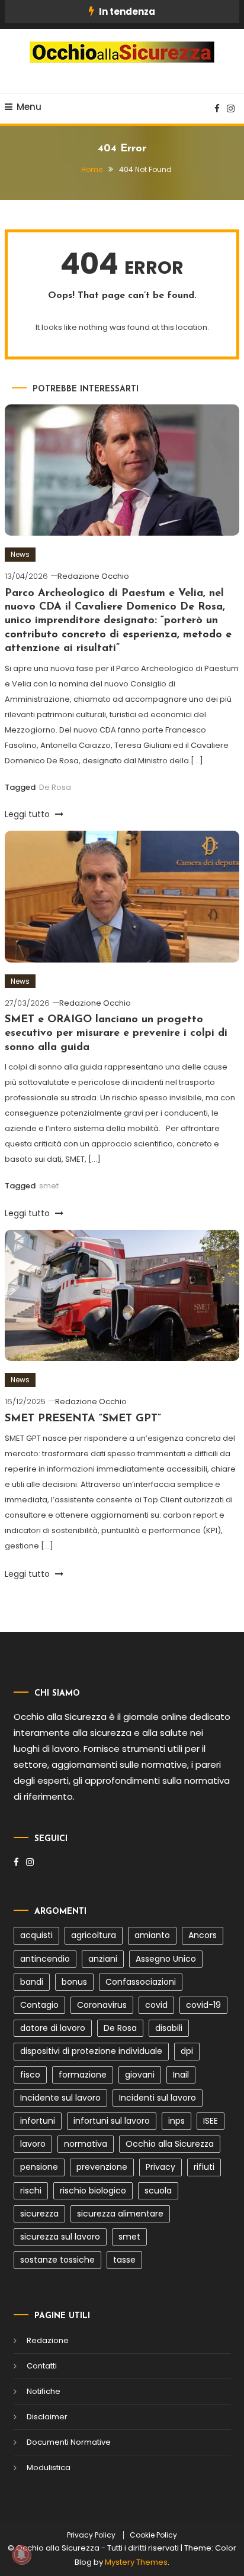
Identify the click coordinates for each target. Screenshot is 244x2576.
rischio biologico (93, 2191)
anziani (103, 1959)
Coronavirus (102, 2005)
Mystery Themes (136, 2562)
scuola (158, 2191)
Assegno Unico (166, 1959)
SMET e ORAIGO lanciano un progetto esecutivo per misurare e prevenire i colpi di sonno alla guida (116, 1034)
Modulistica (49, 2468)
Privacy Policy (91, 2535)
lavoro (33, 2144)
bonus (74, 1982)
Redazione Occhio (93, 576)
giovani (140, 2075)
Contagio (39, 2005)
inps (176, 2121)
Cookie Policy (153, 2535)
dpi (187, 2051)
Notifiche (44, 2391)
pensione (39, 2167)
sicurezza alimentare (120, 2214)
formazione (83, 2075)
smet (49, 1186)
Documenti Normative (69, 2442)
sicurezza (39, 2214)
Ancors (203, 1935)
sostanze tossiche (57, 2260)
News (20, 554)
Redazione (48, 2340)
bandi (32, 1982)
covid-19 (203, 2005)
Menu (29, 107)
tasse (124, 2260)
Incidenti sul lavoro (158, 2098)
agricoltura (94, 1935)
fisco (30, 2075)
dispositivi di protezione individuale (91, 2051)
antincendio (45, 1959)
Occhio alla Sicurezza (170, 2144)
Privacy (160, 2167)
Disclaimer (47, 2417)
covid (156, 2005)
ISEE (211, 2121)
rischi (31, 2191)
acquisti (36, 1935)
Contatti (42, 2366)
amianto (152, 1935)
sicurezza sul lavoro (60, 2237)
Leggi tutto (28, 814)
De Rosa (55, 787)
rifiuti (204, 2167)
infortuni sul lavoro (112, 2121)
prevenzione (102, 2167)
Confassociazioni (141, 1982)
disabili (169, 2028)
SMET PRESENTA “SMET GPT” (83, 1419)
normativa (86, 2144)
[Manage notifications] (21, 2555)
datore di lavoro (53, 2028)
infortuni (38, 2121)
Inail (181, 2075)
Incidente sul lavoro (60, 2098)
